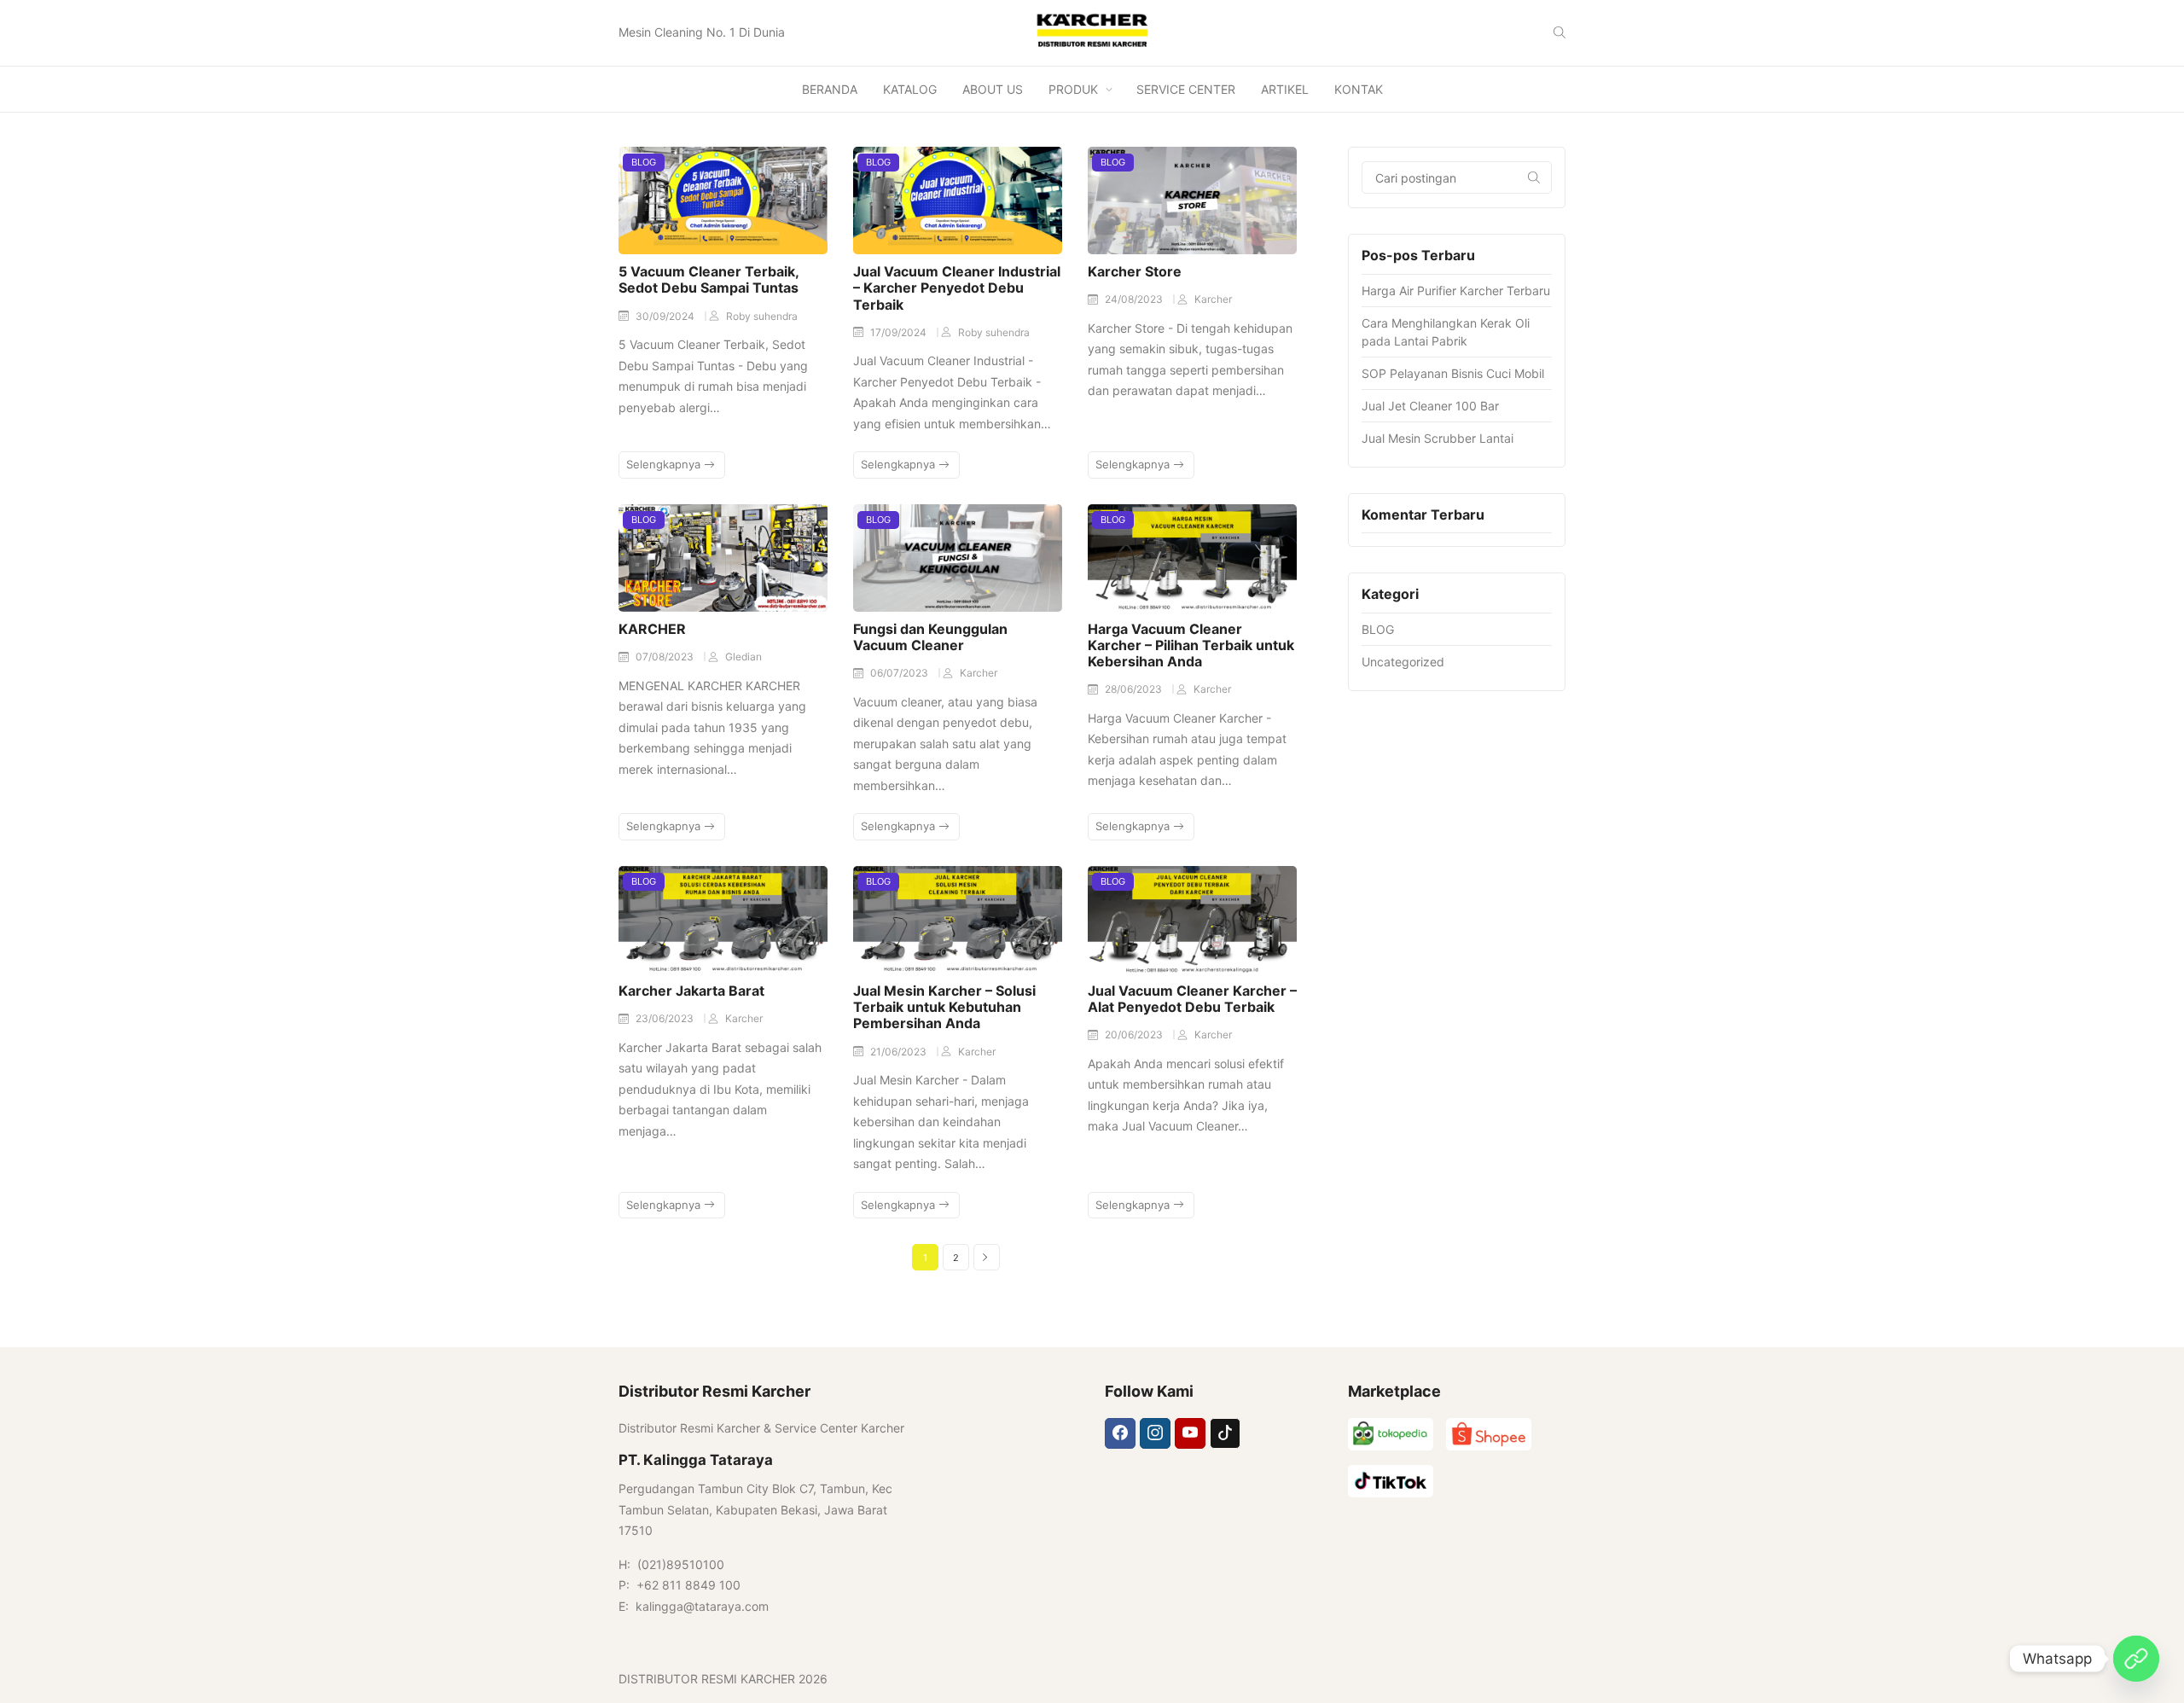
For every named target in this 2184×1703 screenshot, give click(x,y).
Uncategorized (1403, 662)
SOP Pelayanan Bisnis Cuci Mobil (1453, 373)
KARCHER (652, 629)
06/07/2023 (900, 673)
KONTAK (1359, 89)
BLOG (644, 162)
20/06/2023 (1135, 1035)
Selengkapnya (665, 464)
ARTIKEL (1285, 89)
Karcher (1213, 299)
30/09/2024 (666, 316)
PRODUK (1073, 89)
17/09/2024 (900, 332)
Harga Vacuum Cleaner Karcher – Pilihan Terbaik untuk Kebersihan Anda (1191, 645)
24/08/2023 (1135, 299)
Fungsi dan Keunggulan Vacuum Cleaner (930, 637)
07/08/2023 (666, 657)
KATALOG (910, 89)
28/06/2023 (1135, 689)
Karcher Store (1135, 271)
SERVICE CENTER (1186, 89)
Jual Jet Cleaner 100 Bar (1430, 406)
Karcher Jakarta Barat (691, 991)
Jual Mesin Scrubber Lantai (1438, 438)
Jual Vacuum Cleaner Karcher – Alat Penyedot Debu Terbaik (1192, 999)
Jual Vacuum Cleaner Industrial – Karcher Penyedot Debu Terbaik (957, 288)
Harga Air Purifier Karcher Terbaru (1456, 291)
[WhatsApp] (2136, 1659)
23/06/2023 (666, 1018)
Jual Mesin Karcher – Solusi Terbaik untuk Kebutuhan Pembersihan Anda (944, 1007)
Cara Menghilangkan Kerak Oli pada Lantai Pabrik (1446, 332)
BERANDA (830, 89)
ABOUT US (993, 89)
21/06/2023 (900, 1052)
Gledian (743, 657)
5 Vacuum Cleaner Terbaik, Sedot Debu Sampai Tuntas (709, 279)
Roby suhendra (762, 316)
